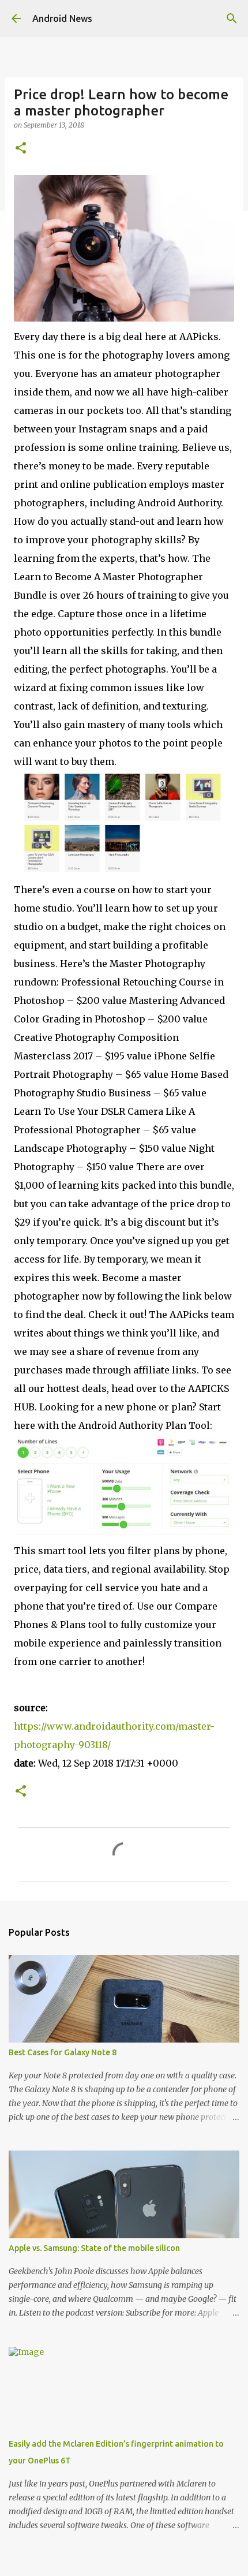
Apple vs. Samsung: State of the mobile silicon (94, 2248)
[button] (21, 149)
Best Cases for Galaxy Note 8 (63, 2052)
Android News (62, 18)
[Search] (232, 18)
